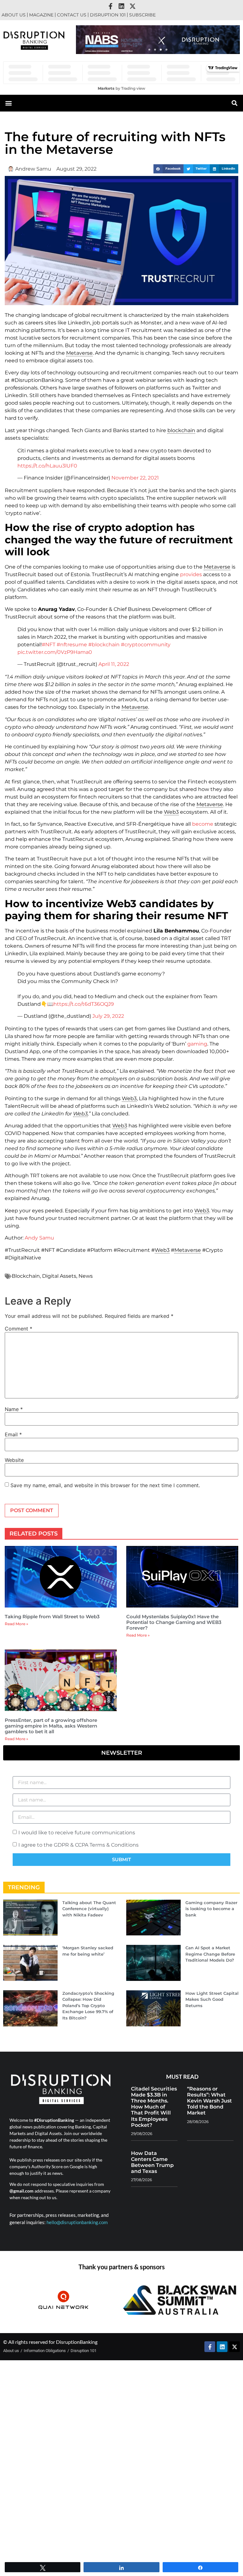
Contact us (72, 15)
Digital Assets (59, 1276)
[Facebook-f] (110, 6)
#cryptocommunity (146, 645)
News (86, 1276)
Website (14, 1460)
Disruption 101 (108, 15)
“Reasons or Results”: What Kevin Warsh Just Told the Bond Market (209, 2101)
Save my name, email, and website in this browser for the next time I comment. (105, 1485)
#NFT (49, 645)
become (203, 824)
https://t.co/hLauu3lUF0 (47, 466)
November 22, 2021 (135, 478)
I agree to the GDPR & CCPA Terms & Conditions (78, 1845)
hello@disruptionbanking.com (77, 2222)
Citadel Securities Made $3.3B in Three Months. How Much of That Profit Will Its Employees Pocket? (154, 2107)
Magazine (41, 15)
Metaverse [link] (79, 353)
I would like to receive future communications (77, 1832)
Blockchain (26, 1276)
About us (14, 15)
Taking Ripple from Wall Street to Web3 (52, 1617)
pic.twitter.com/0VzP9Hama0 (55, 652)
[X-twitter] (133, 6)
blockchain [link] (181, 430)
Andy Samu (39, 1238)
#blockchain (104, 645)
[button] (149, 50)
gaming (197, 1044)
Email (13, 1434)
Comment (19, 1329)
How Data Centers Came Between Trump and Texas (152, 2162)
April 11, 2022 (114, 664)
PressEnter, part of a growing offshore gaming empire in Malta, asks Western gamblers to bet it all (51, 1726)
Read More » (16, 1624)
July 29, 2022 (108, 1016)
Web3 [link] (171, 812)
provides (191, 574)
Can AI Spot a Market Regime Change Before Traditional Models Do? (210, 1954)
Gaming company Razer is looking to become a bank (211, 1909)
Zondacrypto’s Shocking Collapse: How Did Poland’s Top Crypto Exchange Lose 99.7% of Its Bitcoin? (88, 2006)
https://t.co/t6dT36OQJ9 (84, 1004)
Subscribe (142, 15)
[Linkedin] (121, 6)
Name (14, 1409)
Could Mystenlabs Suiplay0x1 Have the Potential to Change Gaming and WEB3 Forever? (174, 1622)
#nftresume (72, 645)
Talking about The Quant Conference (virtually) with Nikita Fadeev (89, 1909)
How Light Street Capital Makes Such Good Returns (212, 1999)
